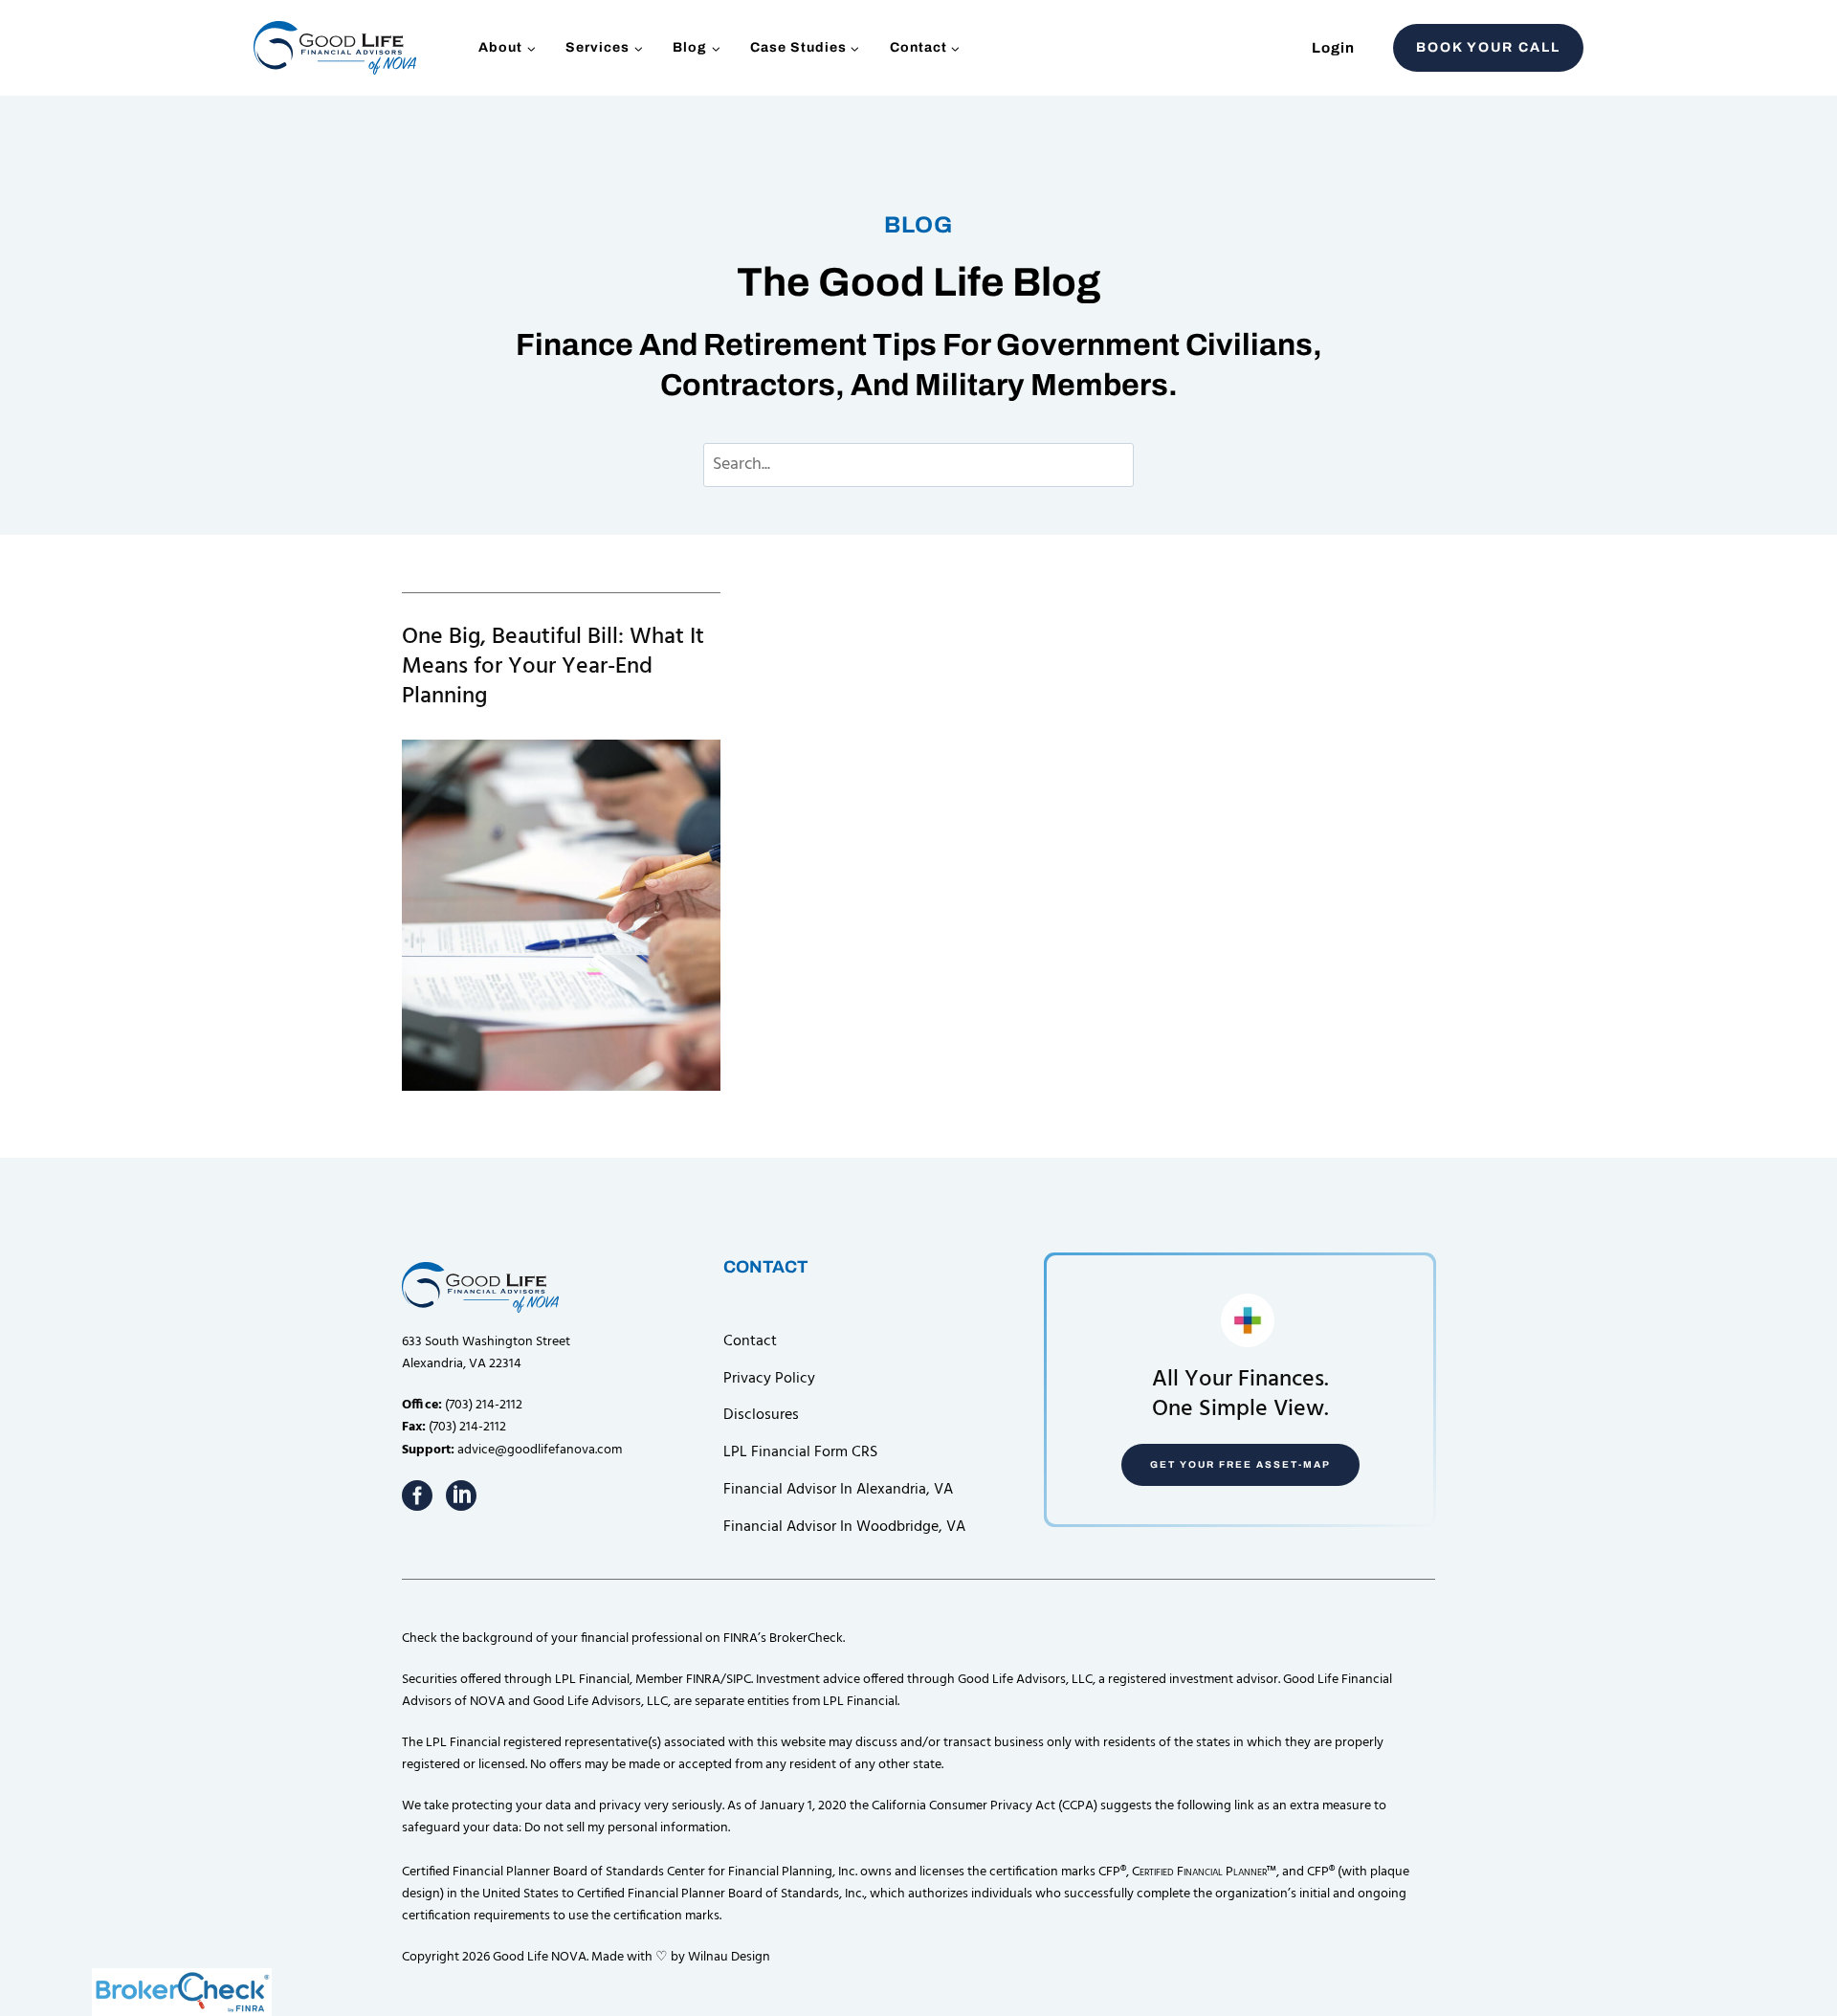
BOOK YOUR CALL (1488, 47)
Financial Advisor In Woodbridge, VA (844, 1527)
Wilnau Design (729, 1957)
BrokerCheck (806, 1639)
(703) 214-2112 (484, 1405)
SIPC (739, 1680)
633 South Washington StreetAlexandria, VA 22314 (486, 1353)
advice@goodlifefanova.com (540, 1450)
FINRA (703, 1680)
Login (1333, 48)
